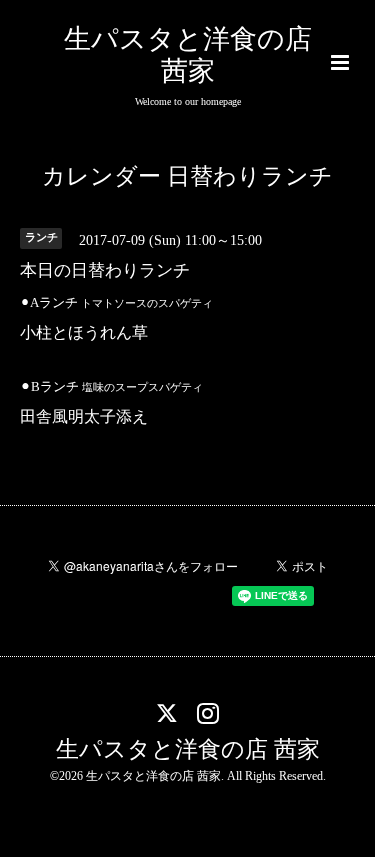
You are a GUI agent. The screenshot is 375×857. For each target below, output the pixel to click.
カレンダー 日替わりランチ (187, 176)
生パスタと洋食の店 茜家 (188, 748)
